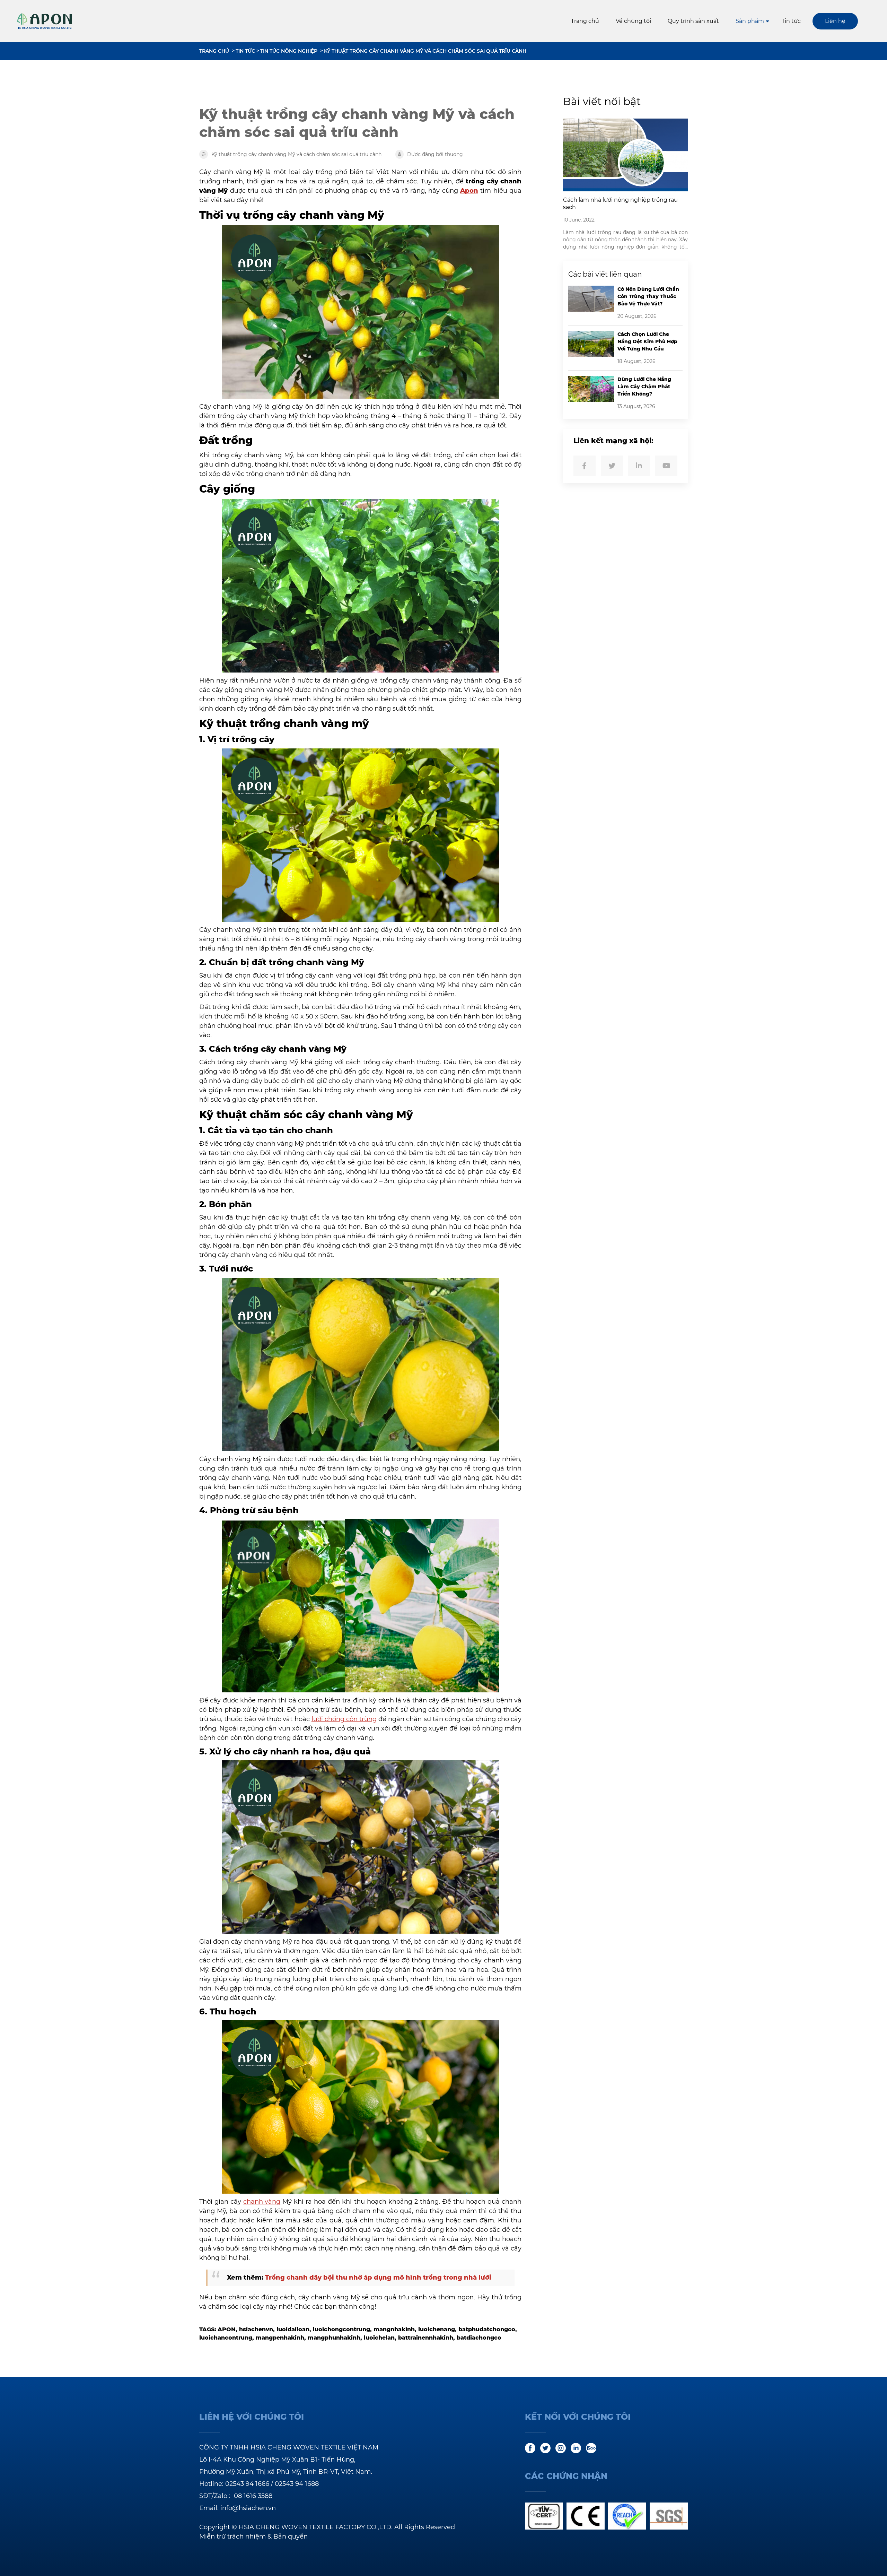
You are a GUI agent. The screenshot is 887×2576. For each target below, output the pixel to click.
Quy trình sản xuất (693, 21)
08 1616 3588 (253, 2496)
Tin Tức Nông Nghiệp (289, 51)
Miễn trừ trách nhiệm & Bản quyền (253, 2536)
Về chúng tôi (633, 21)
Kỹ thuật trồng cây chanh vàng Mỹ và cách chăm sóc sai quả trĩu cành (425, 51)
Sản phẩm (750, 21)
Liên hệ (835, 21)
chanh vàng (262, 2202)
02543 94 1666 (247, 2484)
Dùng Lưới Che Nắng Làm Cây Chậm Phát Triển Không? (644, 387)
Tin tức (791, 21)
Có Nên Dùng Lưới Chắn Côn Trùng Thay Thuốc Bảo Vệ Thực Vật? (648, 296)
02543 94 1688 (297, 2484)
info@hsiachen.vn (248, 2508)
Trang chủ (585, 21)
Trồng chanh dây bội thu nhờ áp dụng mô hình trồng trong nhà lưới (378, 2278)
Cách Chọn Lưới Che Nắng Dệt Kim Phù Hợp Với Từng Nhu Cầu (647, 341)
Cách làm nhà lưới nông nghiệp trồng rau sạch (620, 203)
